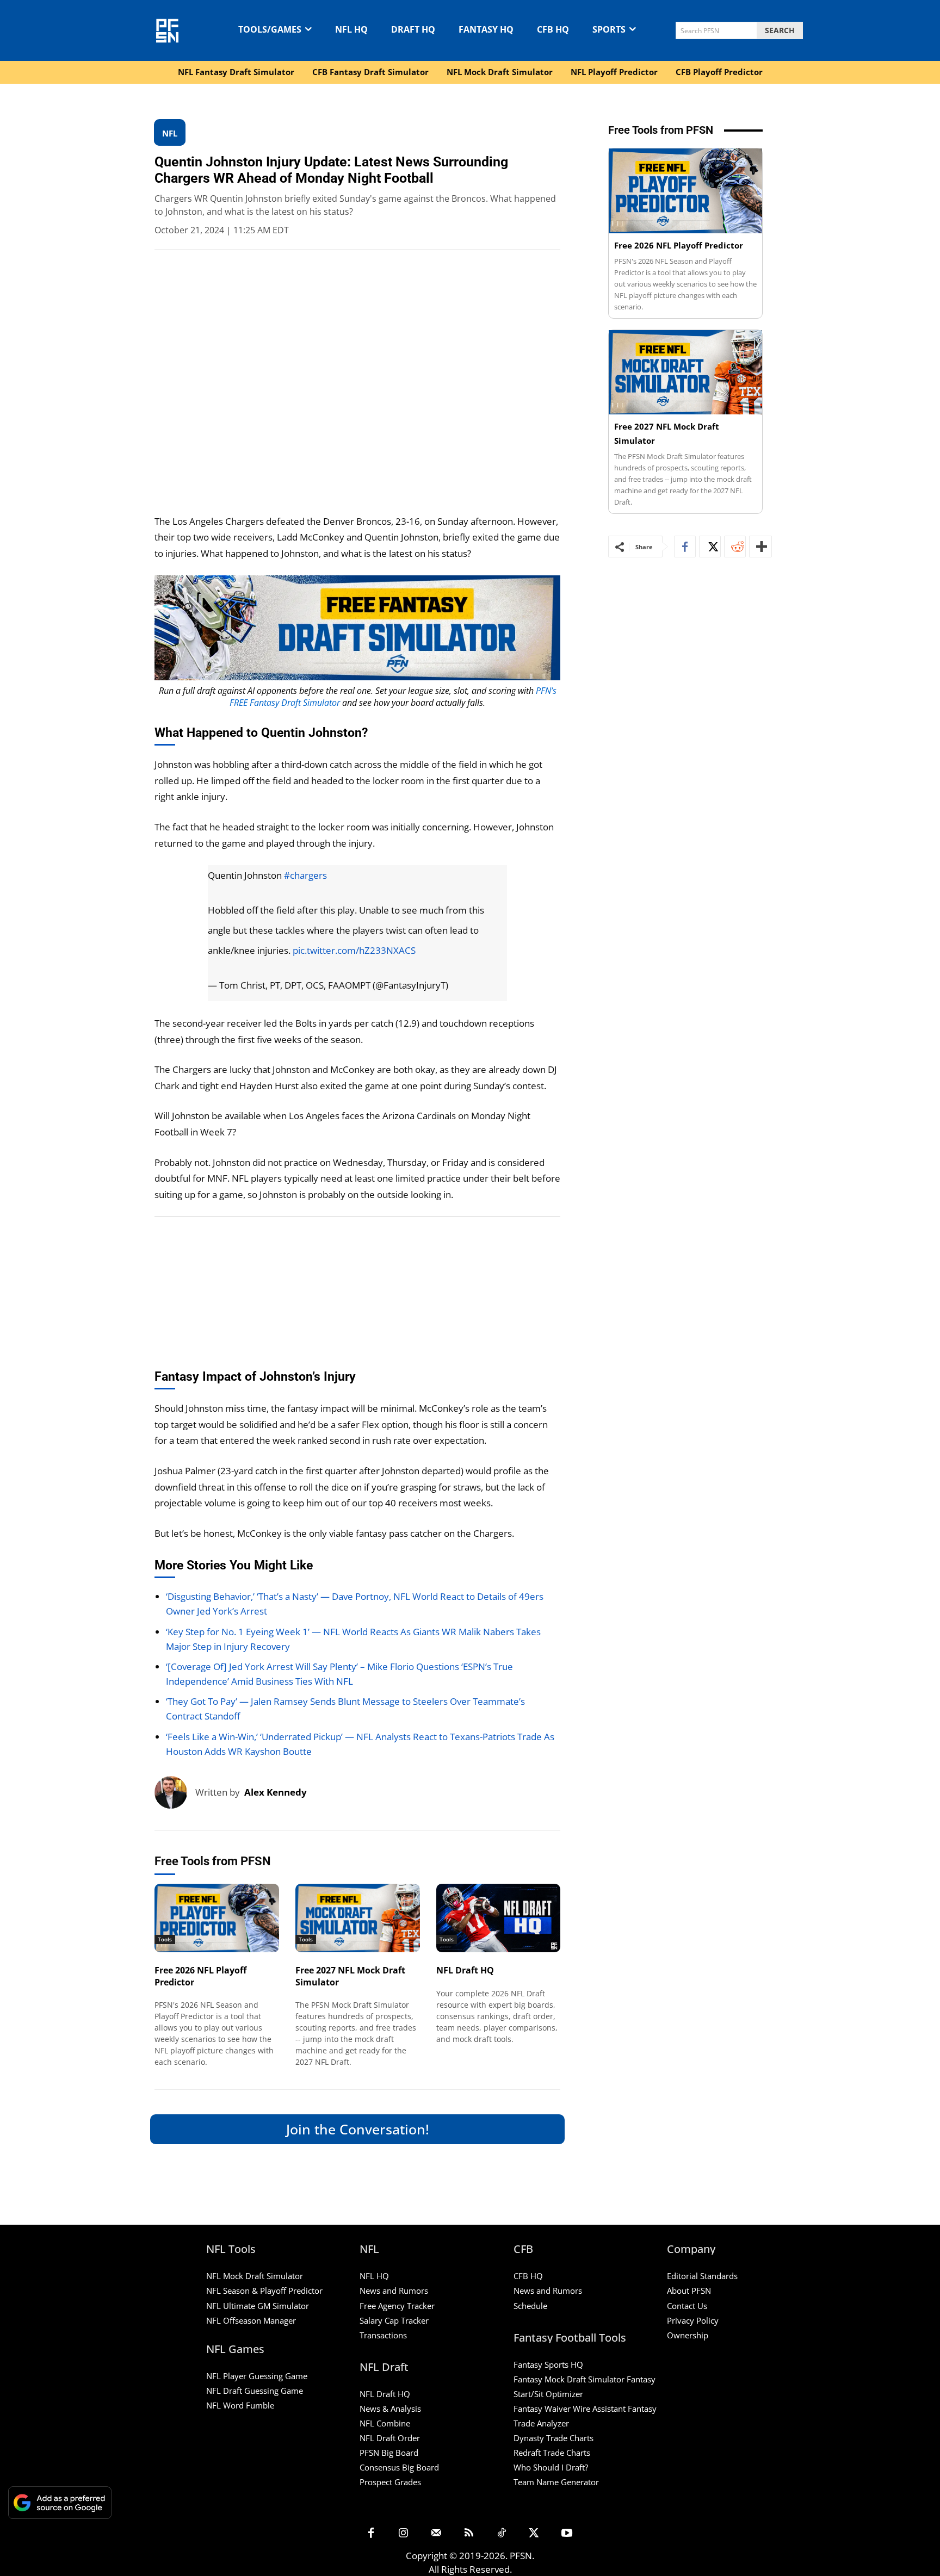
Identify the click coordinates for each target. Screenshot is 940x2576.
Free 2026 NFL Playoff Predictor (200, 1976)
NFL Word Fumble (240, 2405)
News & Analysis (390, 2409)
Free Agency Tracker (397, 2306)
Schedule (530, 2306)
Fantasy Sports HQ (548, 2364)
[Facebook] (685, 547)
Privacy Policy (693, 2320)
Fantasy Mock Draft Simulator (569, 2379)
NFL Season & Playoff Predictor (264, 2291)
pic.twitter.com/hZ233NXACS (354, 950)
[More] (760, 547)
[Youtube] (567, 2534)
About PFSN (689, 2291)
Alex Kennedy (276, 1792)
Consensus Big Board (399, 2467)
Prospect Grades (390, 2482)
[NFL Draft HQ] (499, 1918)
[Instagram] (404, 2534)
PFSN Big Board (389, 2453)
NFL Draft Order (390, 2438)
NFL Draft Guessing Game (255, 2391)
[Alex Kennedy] (175, 1792)
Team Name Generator (556, 2482)
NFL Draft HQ (465, 1970)
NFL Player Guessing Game (257, 2376)
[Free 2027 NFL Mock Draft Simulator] (358, 1918)
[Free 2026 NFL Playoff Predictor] (217, 1918)
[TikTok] (502, 2534)
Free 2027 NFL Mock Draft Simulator (350, 1976)
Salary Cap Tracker (394, 2320)
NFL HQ (374, 2276)
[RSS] (469, 2534)
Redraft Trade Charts (552, 2453)
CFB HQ (528, 2276)
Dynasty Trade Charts (554, 2438)
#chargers (305, 875)
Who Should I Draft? (551, 2467)
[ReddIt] (735, 547)
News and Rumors (394, 2291)
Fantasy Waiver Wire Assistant (570, 2409)
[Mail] (436, 2534)
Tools (165, 1939)
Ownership (688, 2335)
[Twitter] (710, 547)
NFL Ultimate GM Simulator (258, 2306)
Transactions (383, 2335)
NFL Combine (385, 2423)
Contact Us (687, 2306)
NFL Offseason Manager (251, 2320)
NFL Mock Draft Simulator (255, 2276)
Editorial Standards (702, 2276)
